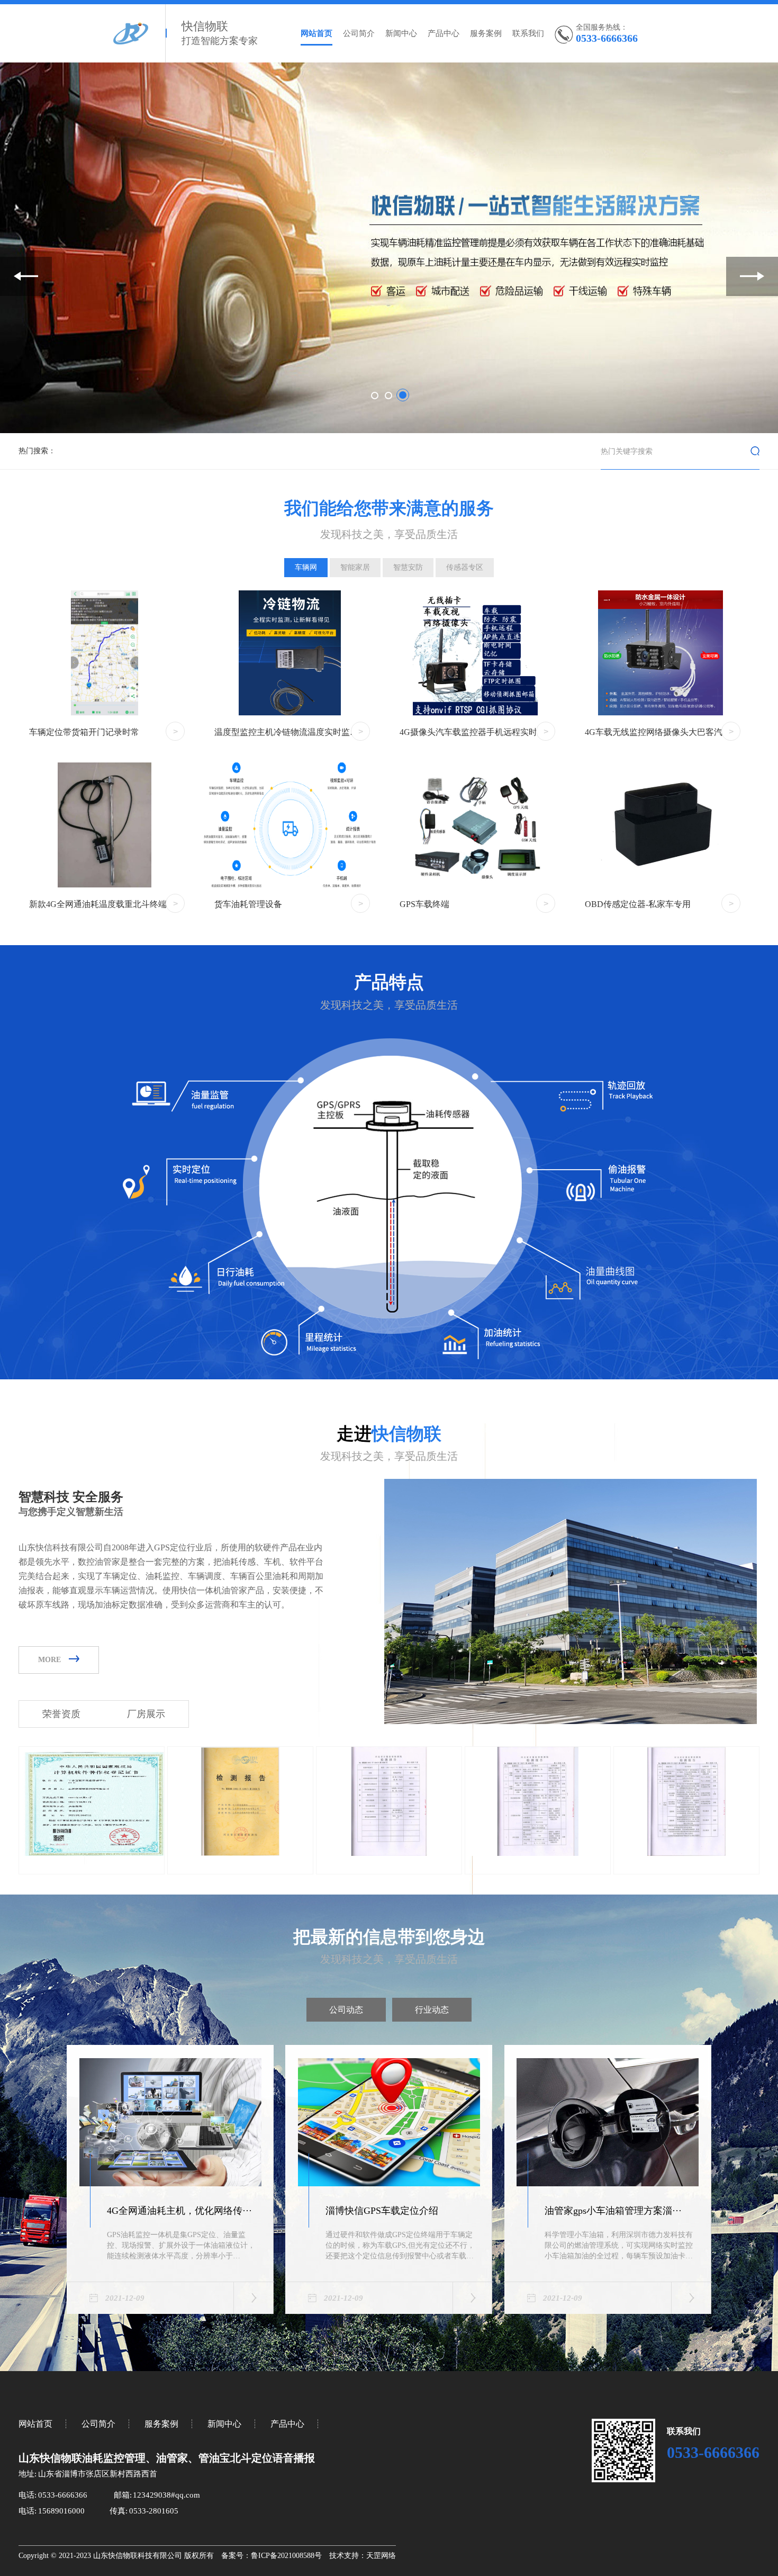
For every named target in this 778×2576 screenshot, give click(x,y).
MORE (49, 1660)
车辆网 (306, 567)
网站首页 (316, 33)
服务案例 (486, 33)
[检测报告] (240, 1854)
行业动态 (432, 2010)
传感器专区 (465, 567)
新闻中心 (401, 33)
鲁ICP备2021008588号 (286, 2556)
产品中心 (444, 33)
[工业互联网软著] (92, 1854)
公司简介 (359, 33)
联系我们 (528, 33)
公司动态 (346, 2010)
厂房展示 (146, 1714)
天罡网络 (381, 2556)
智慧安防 (408, 567)
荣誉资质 (61, 1714)
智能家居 (355, 567)
